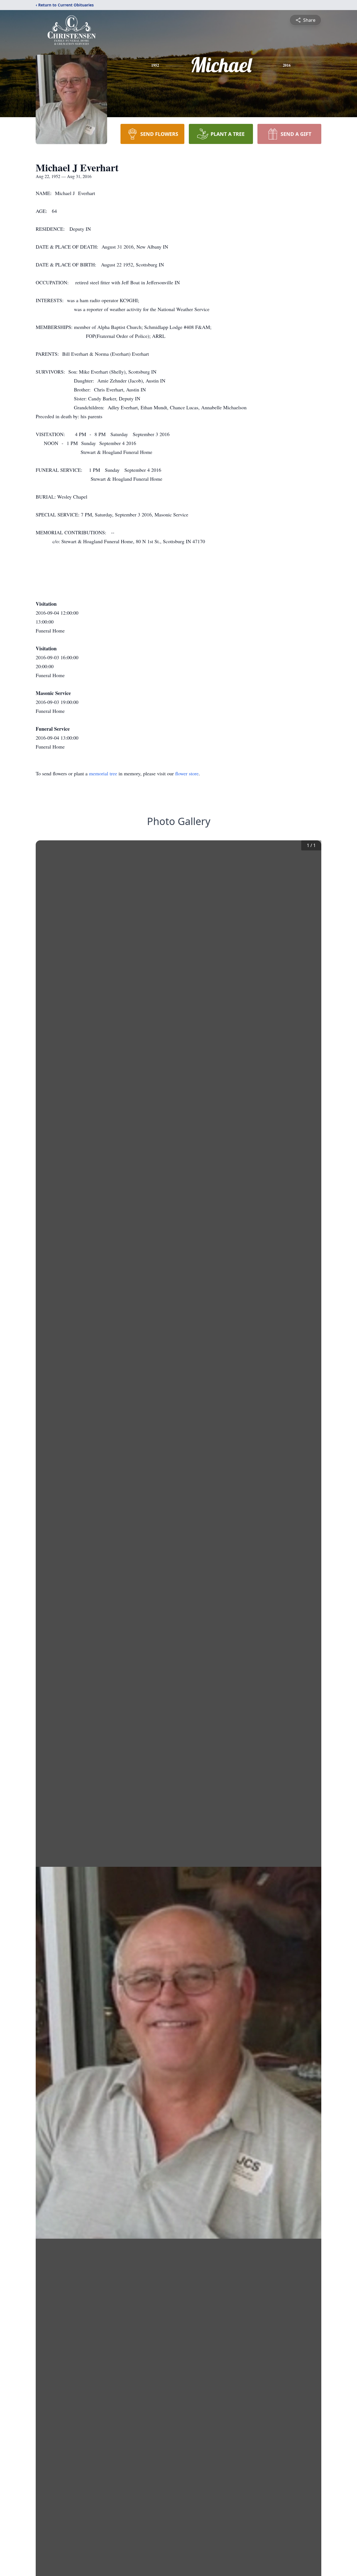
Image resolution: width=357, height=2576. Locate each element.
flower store (187, 773)
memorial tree (103, 773)
